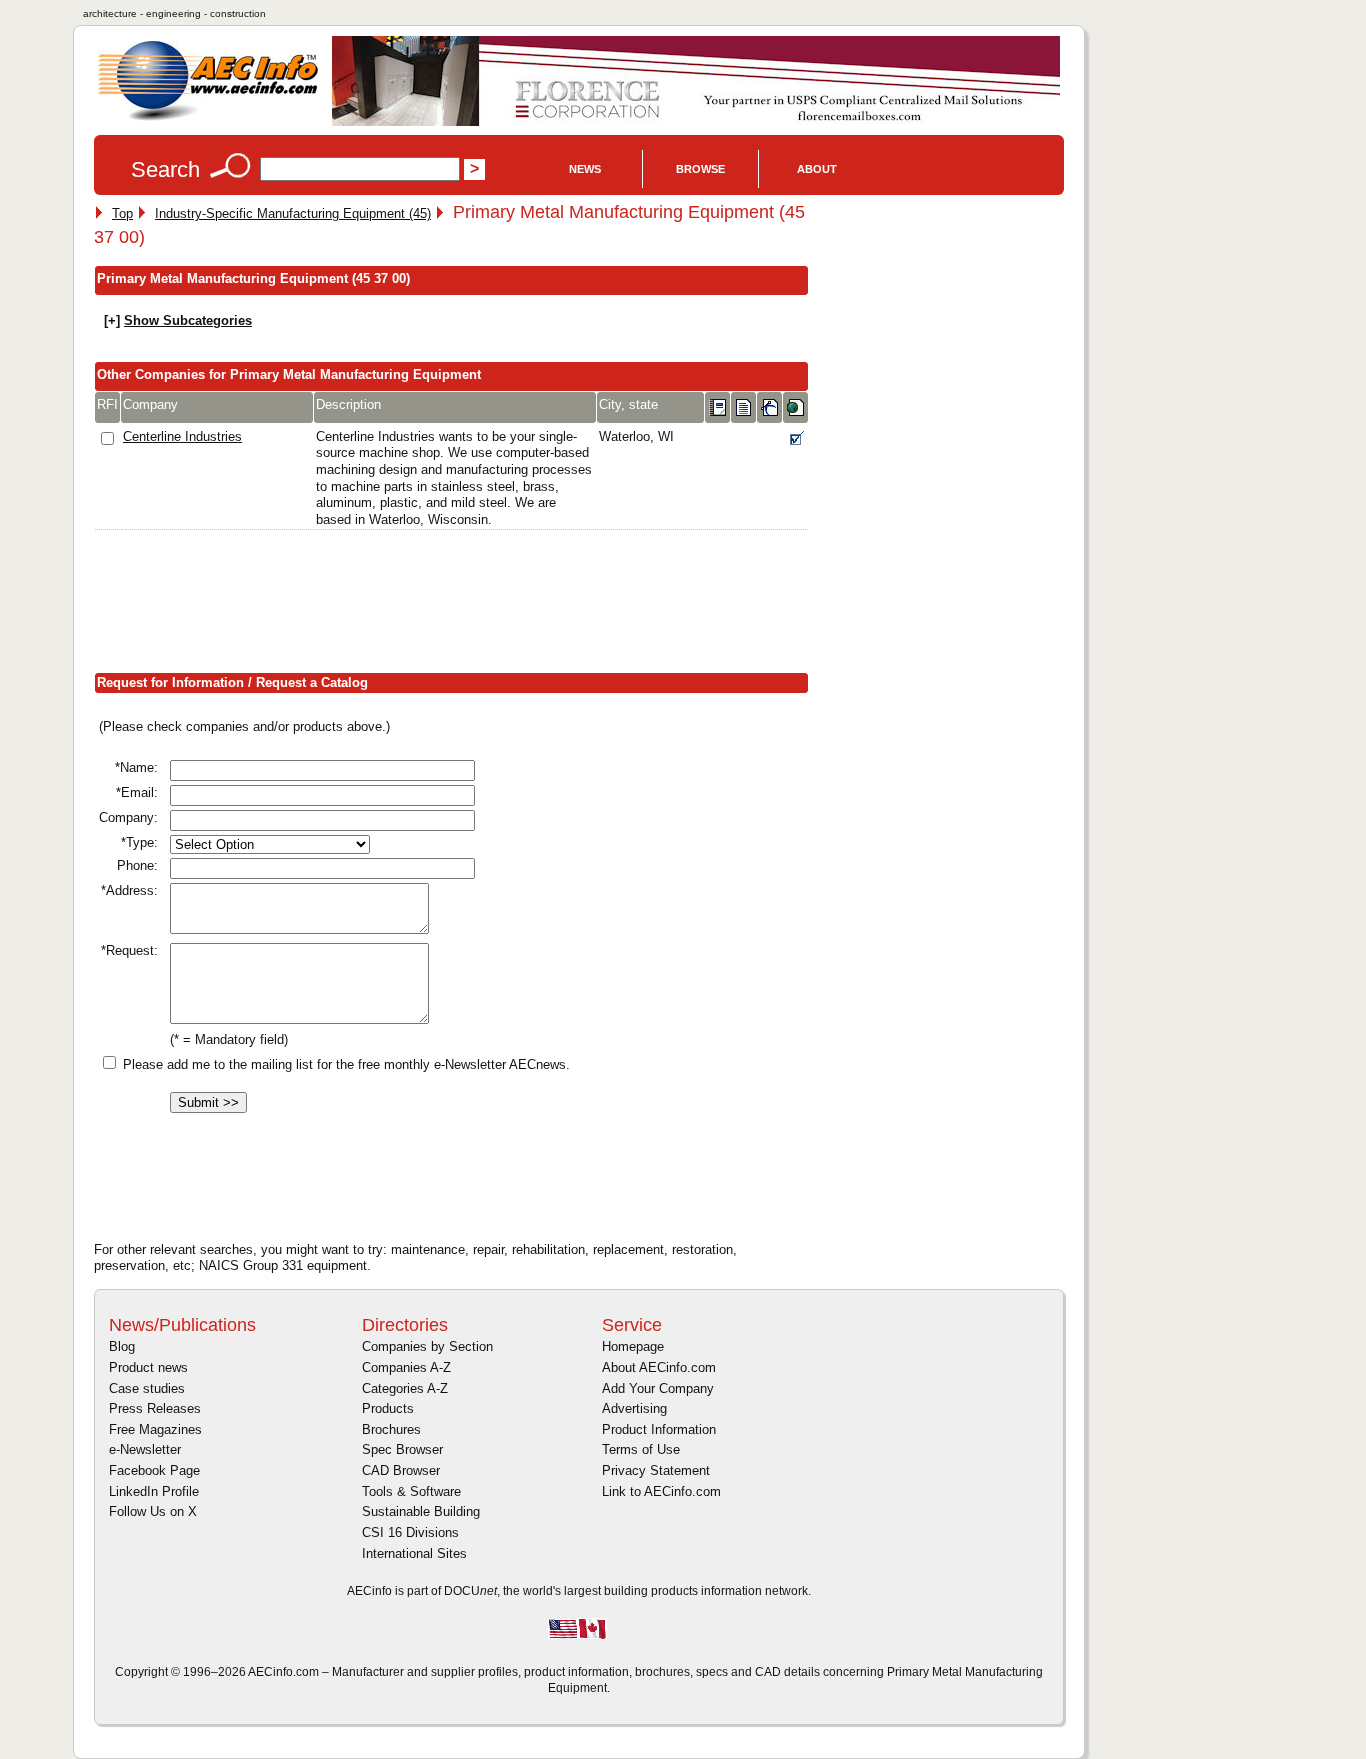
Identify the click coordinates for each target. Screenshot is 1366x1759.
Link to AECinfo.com (661, 1491)
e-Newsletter (145, 1449)
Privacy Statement (656, 1470)
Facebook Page (154, 1470)
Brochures (391, 1429)
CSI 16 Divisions (410, 1532)
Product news (148, 1367)
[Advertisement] (458, 605)
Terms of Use (641, 1449)
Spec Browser (402, 1449)
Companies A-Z (406, 1367)
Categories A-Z (405, 1388)
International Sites (414, 1553)
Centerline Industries (182, 436)
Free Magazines (155, 1429)
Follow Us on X (153, 1511)
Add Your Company (658, 1388)
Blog (122, 1346)
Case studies (147, 1388)
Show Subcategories (188, 320)
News (585, 169)
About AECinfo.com (659, 1367)
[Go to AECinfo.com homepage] (208, 118)
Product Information (659, 1429)
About (817, 169)
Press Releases (155, 1408)
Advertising (634, 1408)
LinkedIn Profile (154, 1491)
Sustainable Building (421, 1511)
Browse (700, 169)
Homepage (633, 1346)
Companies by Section (427, 1346)
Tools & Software (411, 1491)
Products (388, 1408)
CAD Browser (401, 1470)
